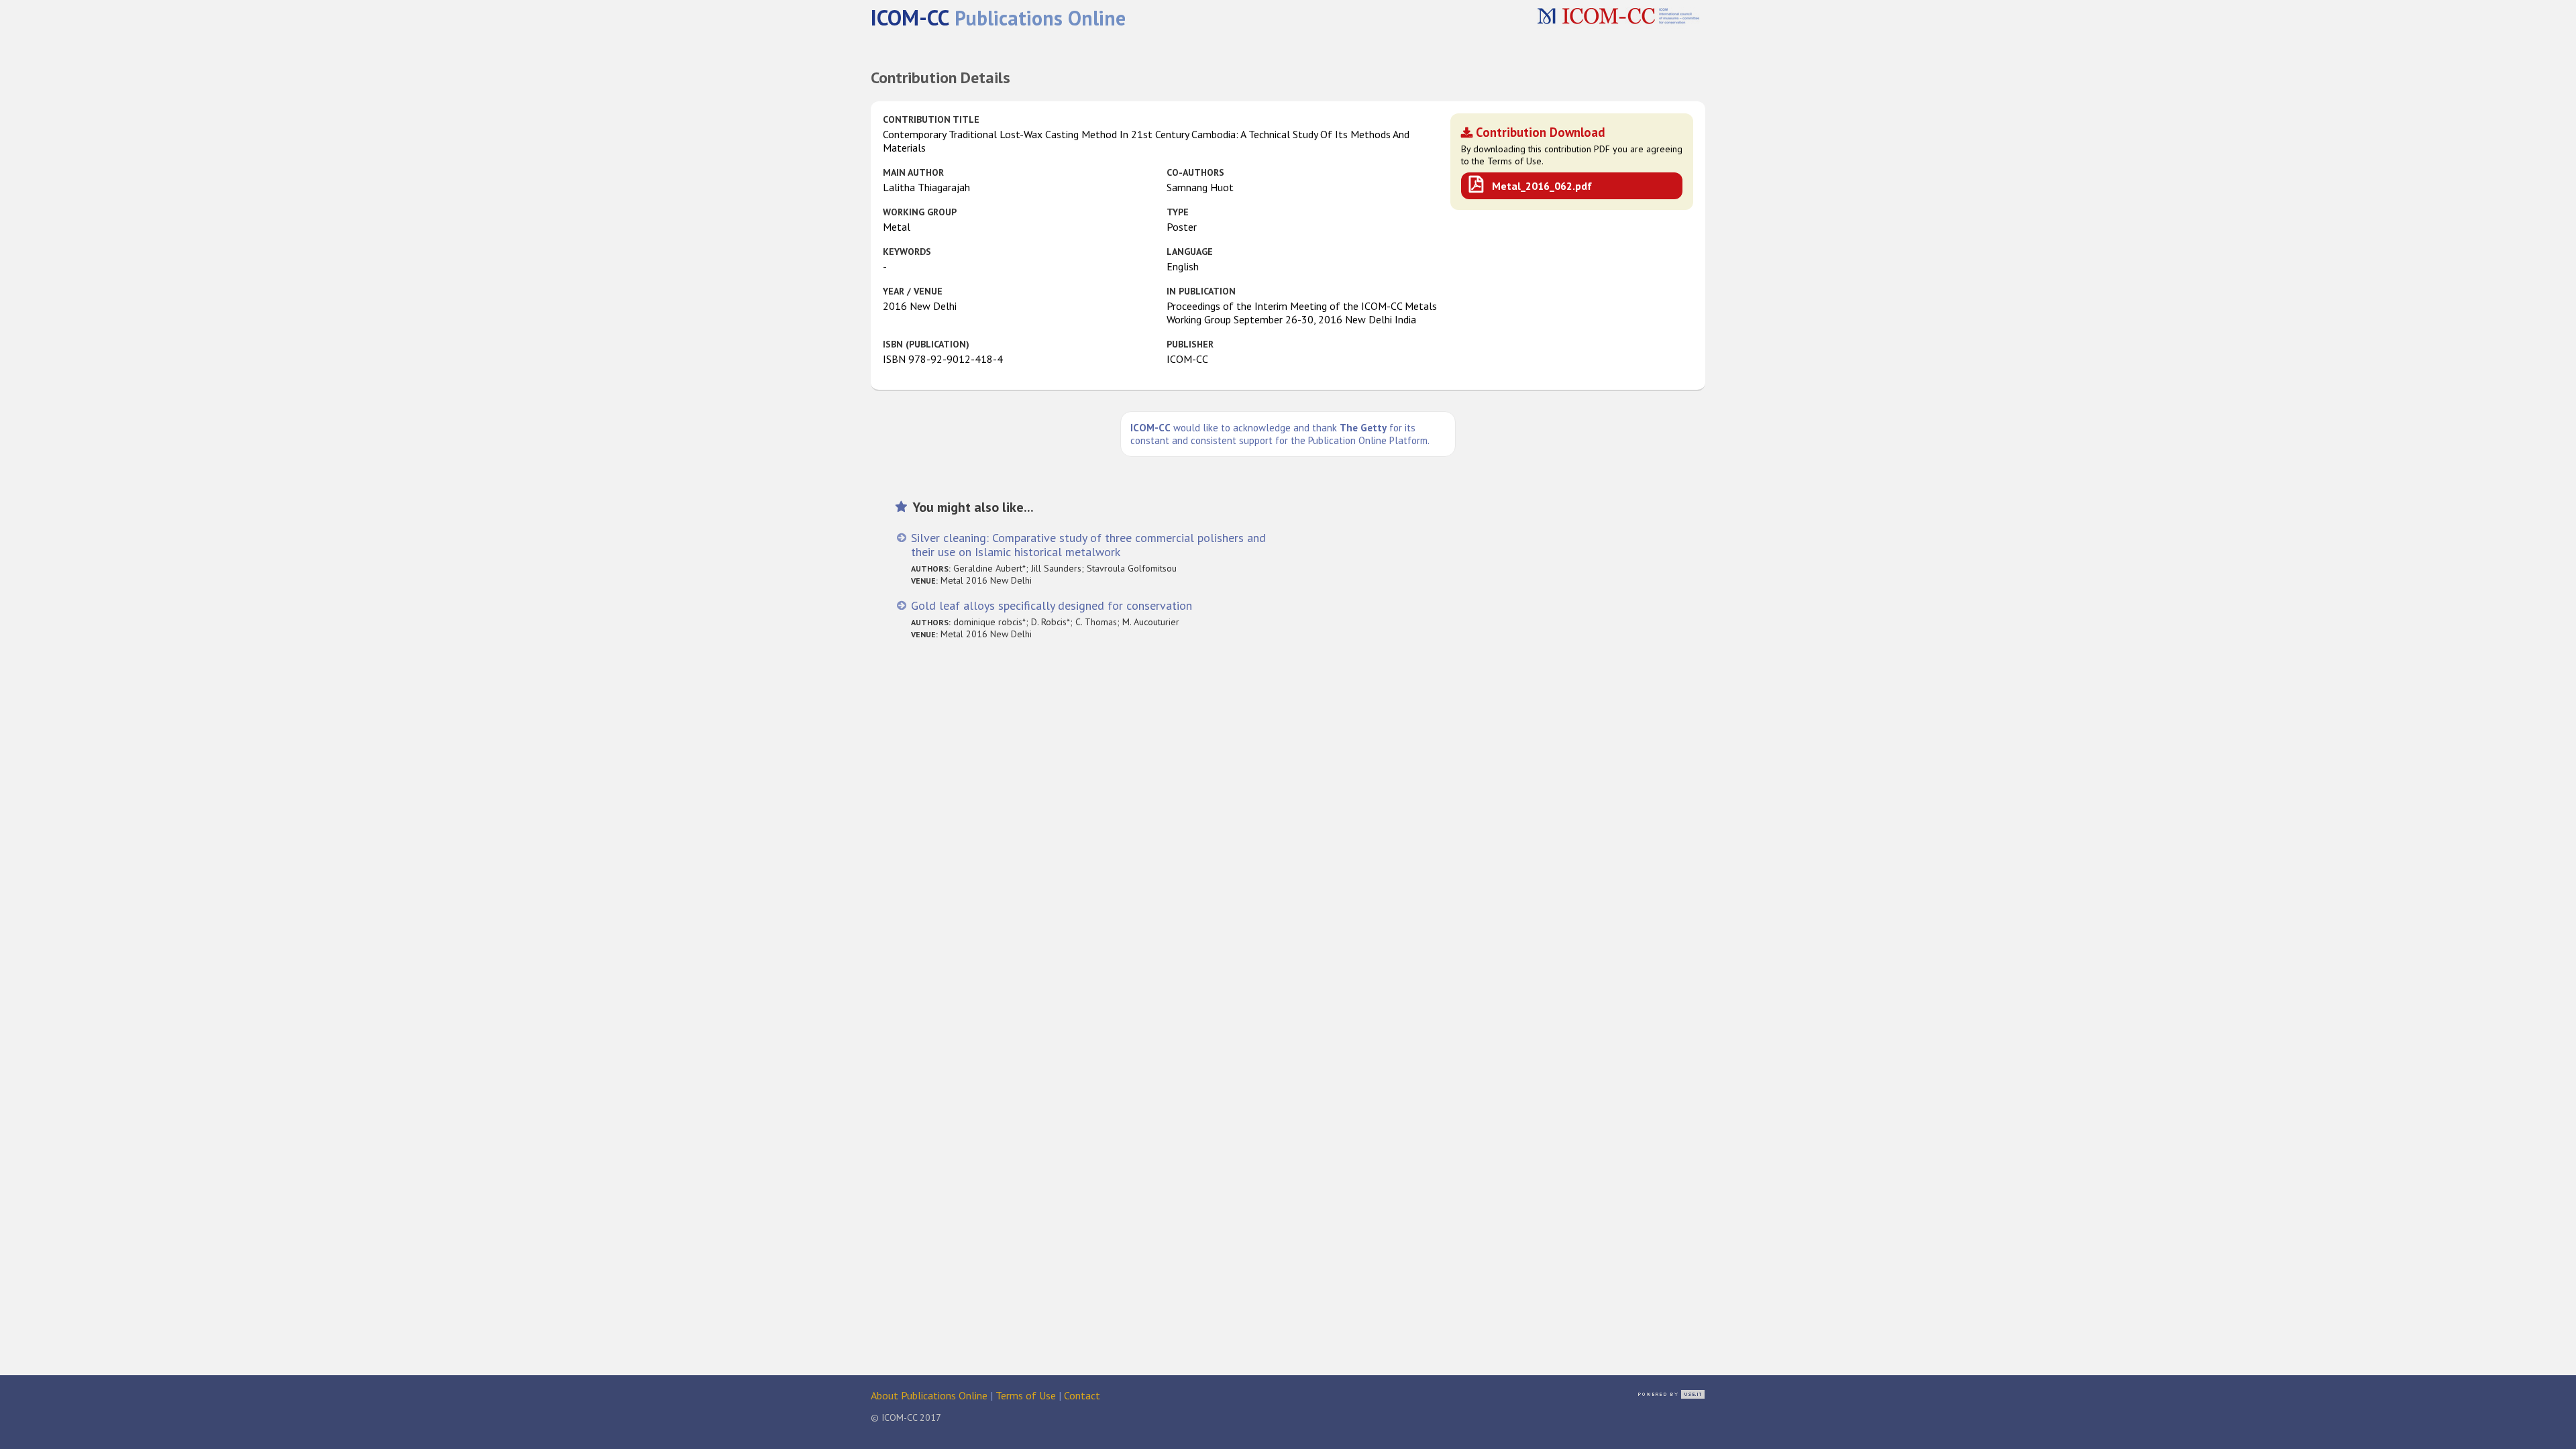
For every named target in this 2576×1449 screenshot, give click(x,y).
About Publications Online (929, 1395)
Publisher (1190, 344)
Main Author (913, 172)
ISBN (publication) (926, 344)
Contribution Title (931, 119)
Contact (1082, 1395)
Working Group (920, 212)
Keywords (907, 252)
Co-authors (1195, 172)
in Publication (1201, 291)
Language (1190, 252)
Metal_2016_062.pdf (1542, 186)
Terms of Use (1026, 1395)
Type (1178, 212)
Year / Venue (913, 291)
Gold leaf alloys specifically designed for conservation (1052, 605)
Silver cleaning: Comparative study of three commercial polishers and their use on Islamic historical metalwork (1088, 545)
